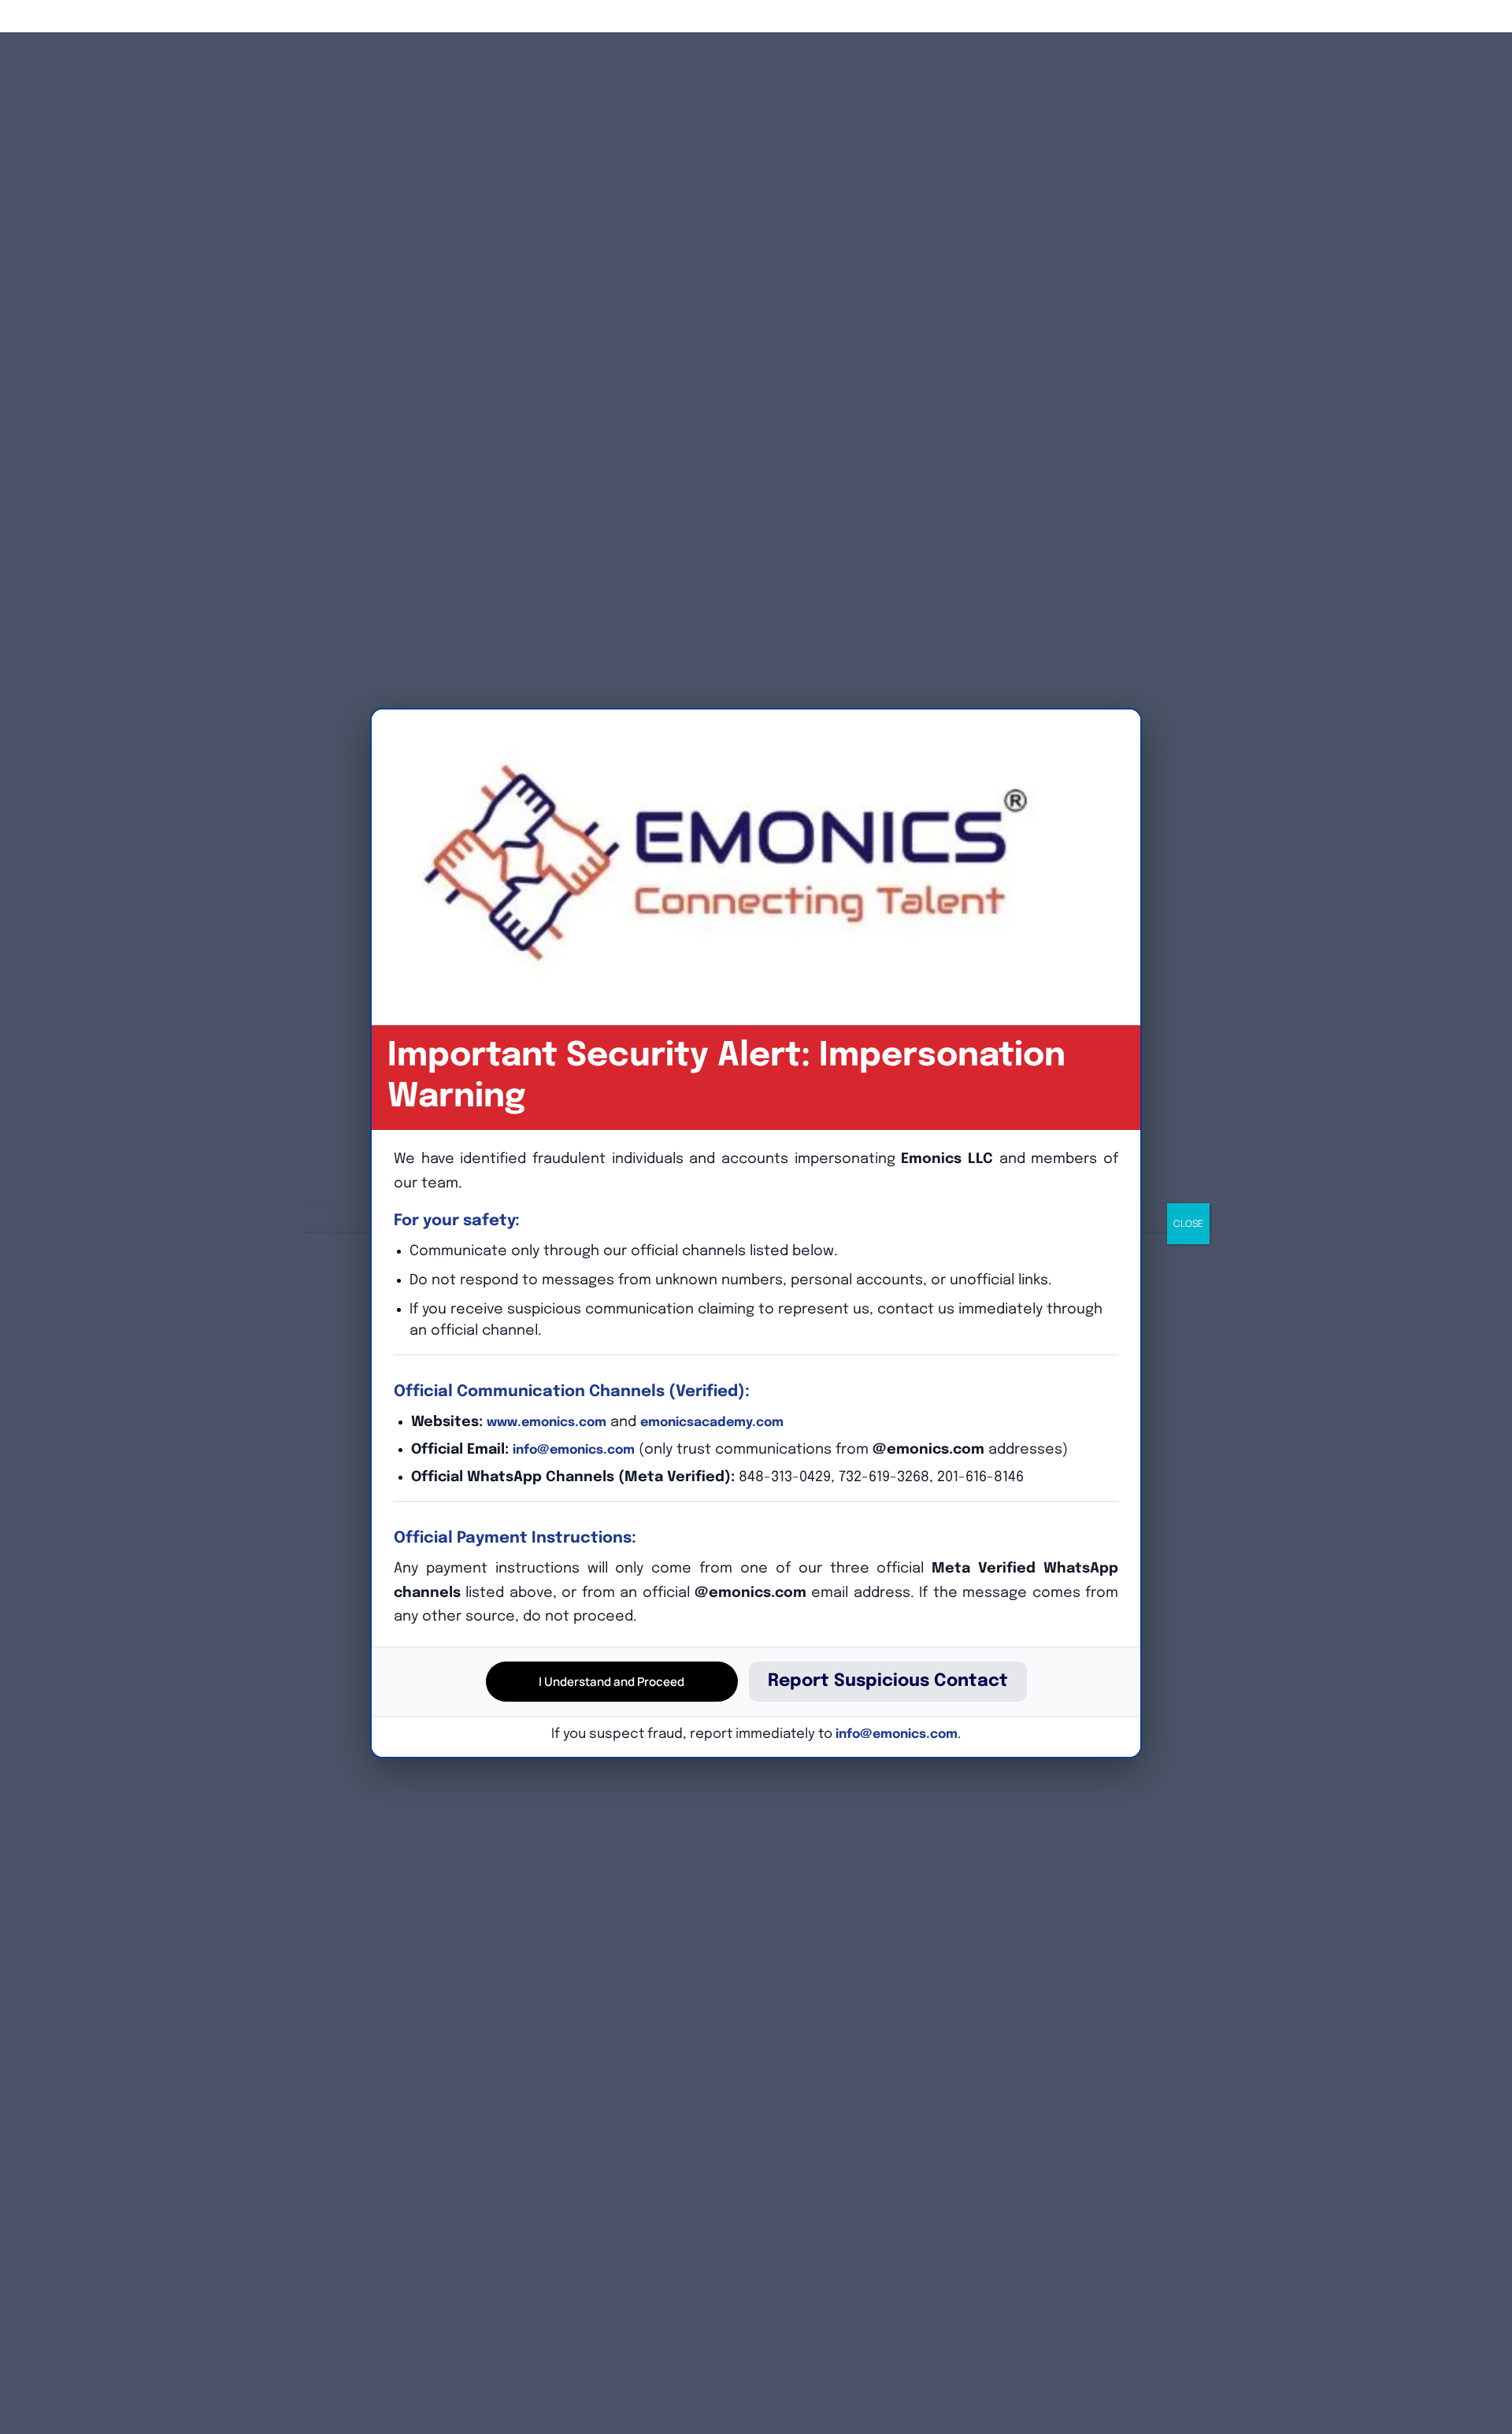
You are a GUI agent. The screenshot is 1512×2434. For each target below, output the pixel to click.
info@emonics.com (574, 1450)
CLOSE (1188, 1223)
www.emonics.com (547, 1423)
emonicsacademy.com (712, 1423)
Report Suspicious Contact (888, 1681)
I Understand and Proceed (611, 1682)
